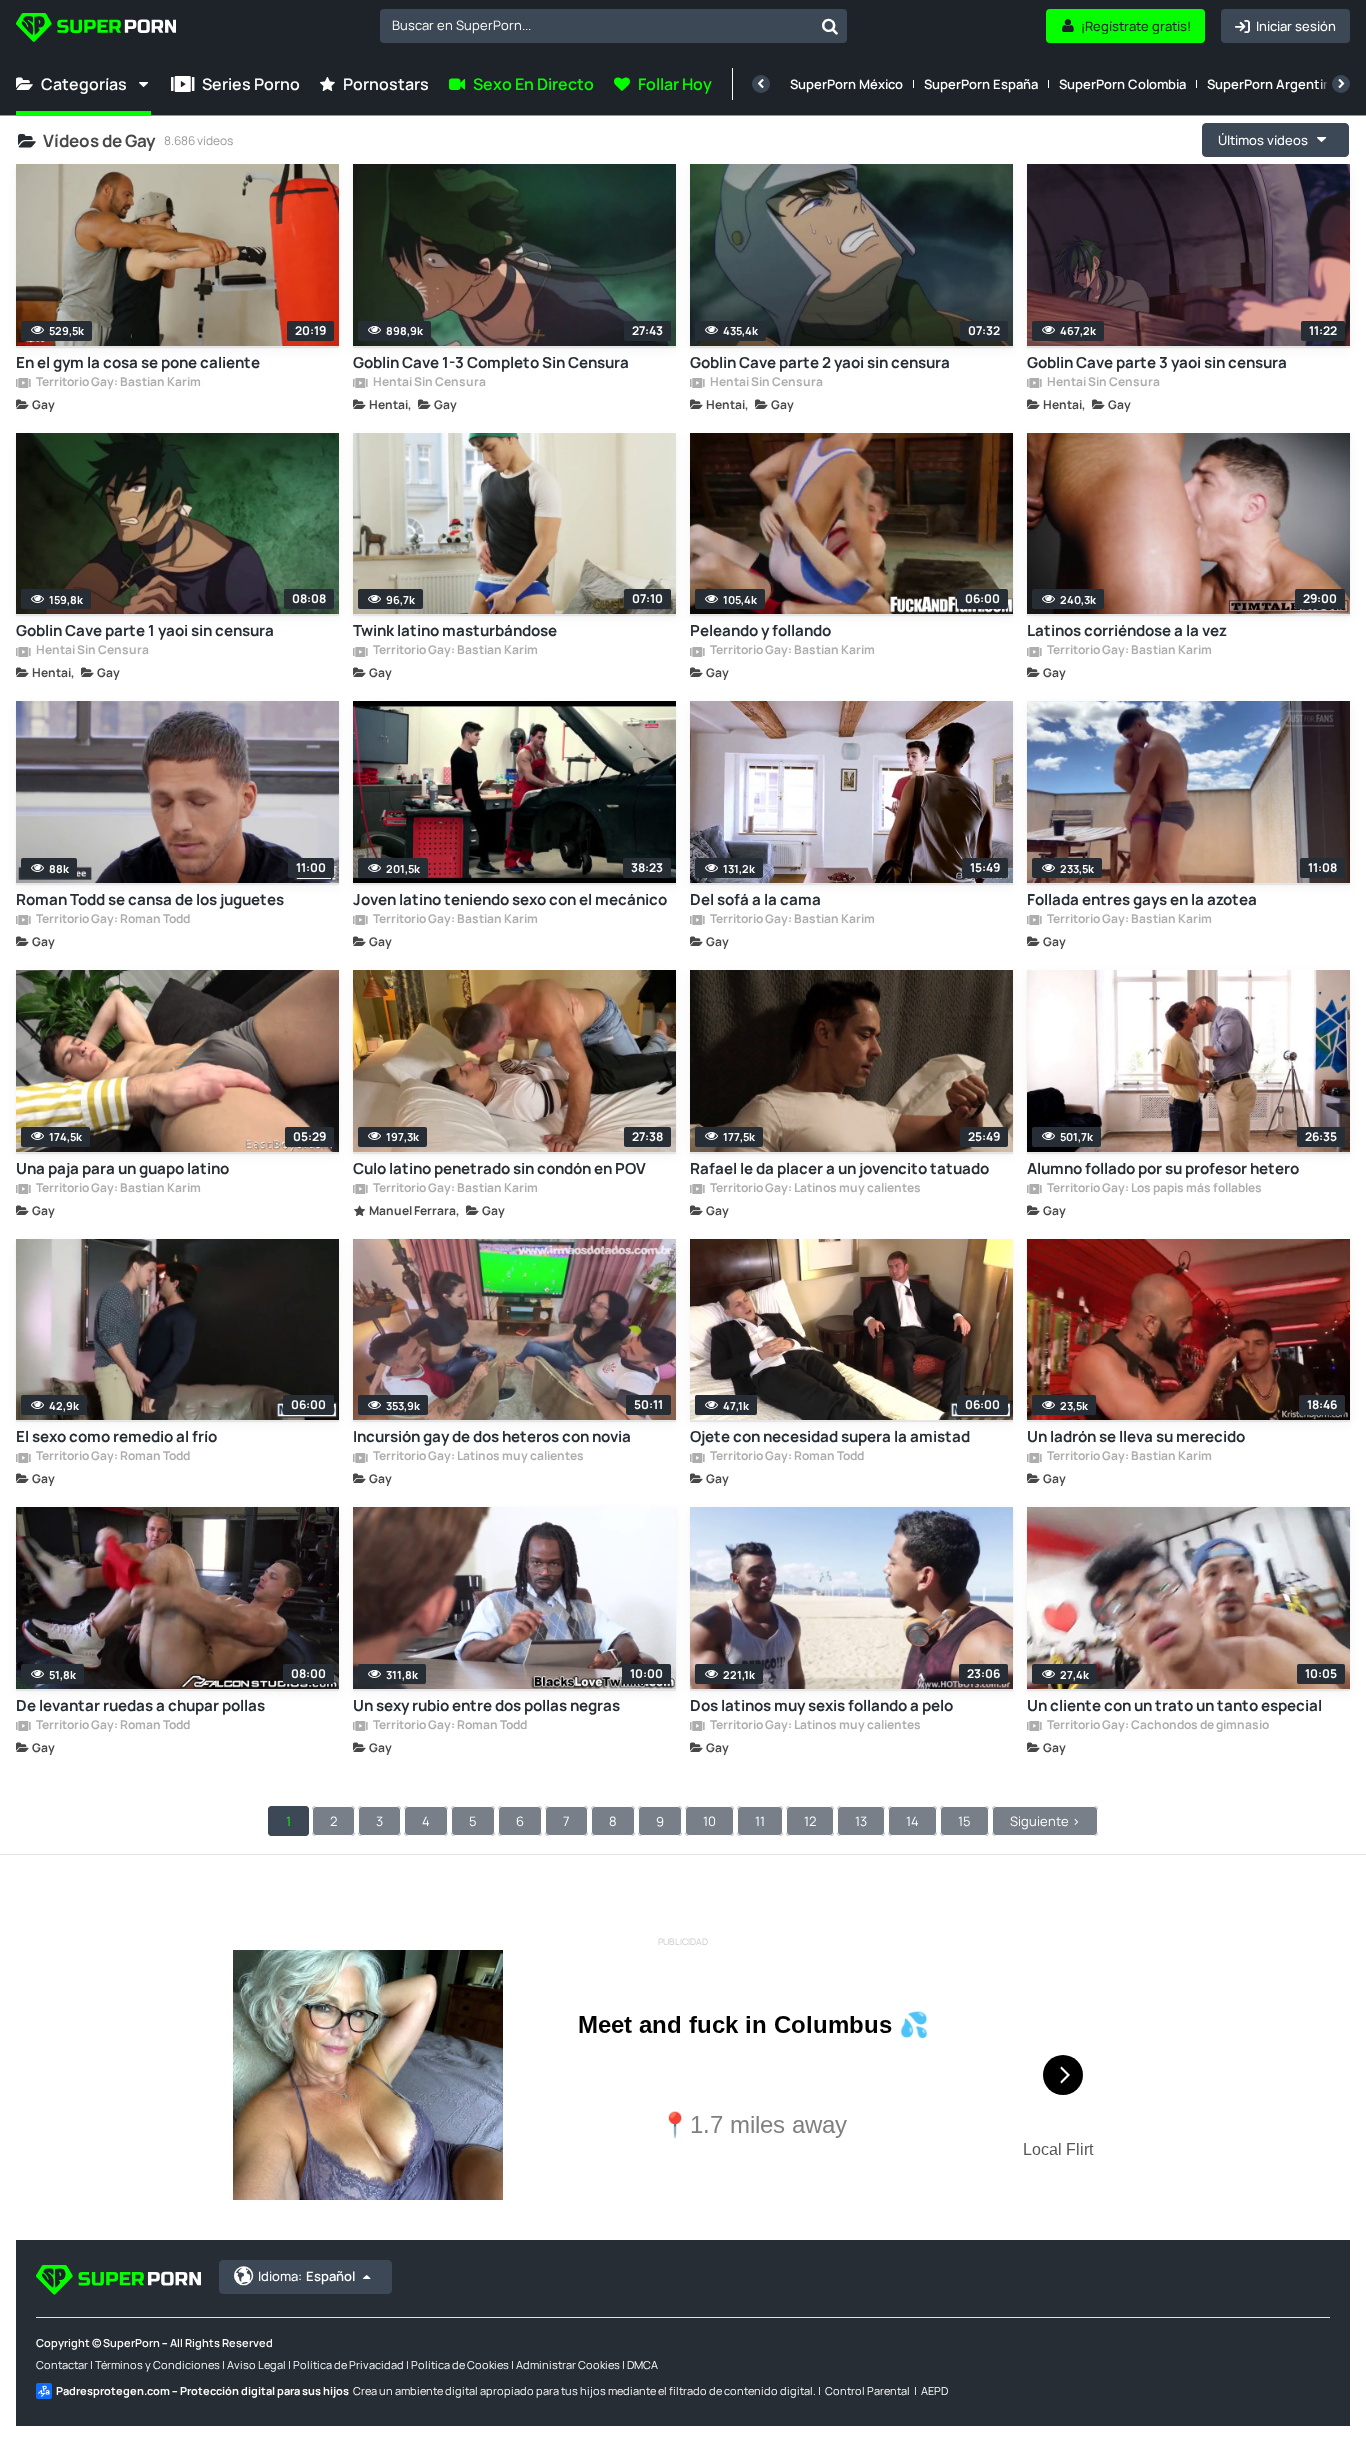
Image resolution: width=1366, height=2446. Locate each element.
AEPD (934, 2390)
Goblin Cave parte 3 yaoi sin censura (1157, 362)
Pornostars (386, 84)
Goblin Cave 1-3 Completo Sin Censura (491, 362)
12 (810, 1821)
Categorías (84, 84)
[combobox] (613, 26)
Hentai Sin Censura (428, 383)
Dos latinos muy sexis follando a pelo (821, 1705)
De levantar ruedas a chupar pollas (140, 1705)
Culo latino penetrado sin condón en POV (499, 1168)
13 (861, 1821)
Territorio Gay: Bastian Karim (117, 383)
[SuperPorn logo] (96, 29)
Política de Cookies (460, 2364)
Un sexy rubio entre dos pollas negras (486, 1705)
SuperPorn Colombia (1122, 84)
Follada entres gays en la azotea (1142, 899)
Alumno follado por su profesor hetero (1163, 1168)
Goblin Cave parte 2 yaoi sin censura (820, 362)
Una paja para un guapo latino (122, 1168)
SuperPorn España (981, 84)
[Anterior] (761, 84)
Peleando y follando (760, 630)
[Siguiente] (1341, 84)
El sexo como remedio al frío (116, 1436)
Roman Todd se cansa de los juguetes (150, 899)
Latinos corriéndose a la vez (1127, 630)
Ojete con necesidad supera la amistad (830, 1436)
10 (709, 1821)
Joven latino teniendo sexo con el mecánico (510, 899)
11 (760, 1821)
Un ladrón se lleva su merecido (1136, 1436)
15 (964, 1821)
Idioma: (306, 2276)
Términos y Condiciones (157, 2364)
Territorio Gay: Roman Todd (112, 920)
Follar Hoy (675, 84)
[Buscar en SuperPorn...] (830, 26)
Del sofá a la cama (755, 899)
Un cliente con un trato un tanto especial (1174, 1705)
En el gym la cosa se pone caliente (138, 362)
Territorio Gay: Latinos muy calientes (814, 1189)
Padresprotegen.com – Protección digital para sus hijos (202, 2390)
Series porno (251, 84)
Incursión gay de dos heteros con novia (492, 1436)
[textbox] (596, 25)
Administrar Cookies (568, 2364)
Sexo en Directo (533, 84)
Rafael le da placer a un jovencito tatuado (839, 1168)
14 (912, 1821)
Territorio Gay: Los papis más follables (1153, 1189)
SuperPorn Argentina (1272, 84)
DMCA (642, 2364)
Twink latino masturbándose (455, 630)
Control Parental (867, 2390)
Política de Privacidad (348, 2364)
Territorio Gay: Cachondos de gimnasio (1157, 1726)
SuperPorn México (846, 84)
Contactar (62, 2364)
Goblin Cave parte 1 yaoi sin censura (145, 630)
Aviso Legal (256, 2364)
